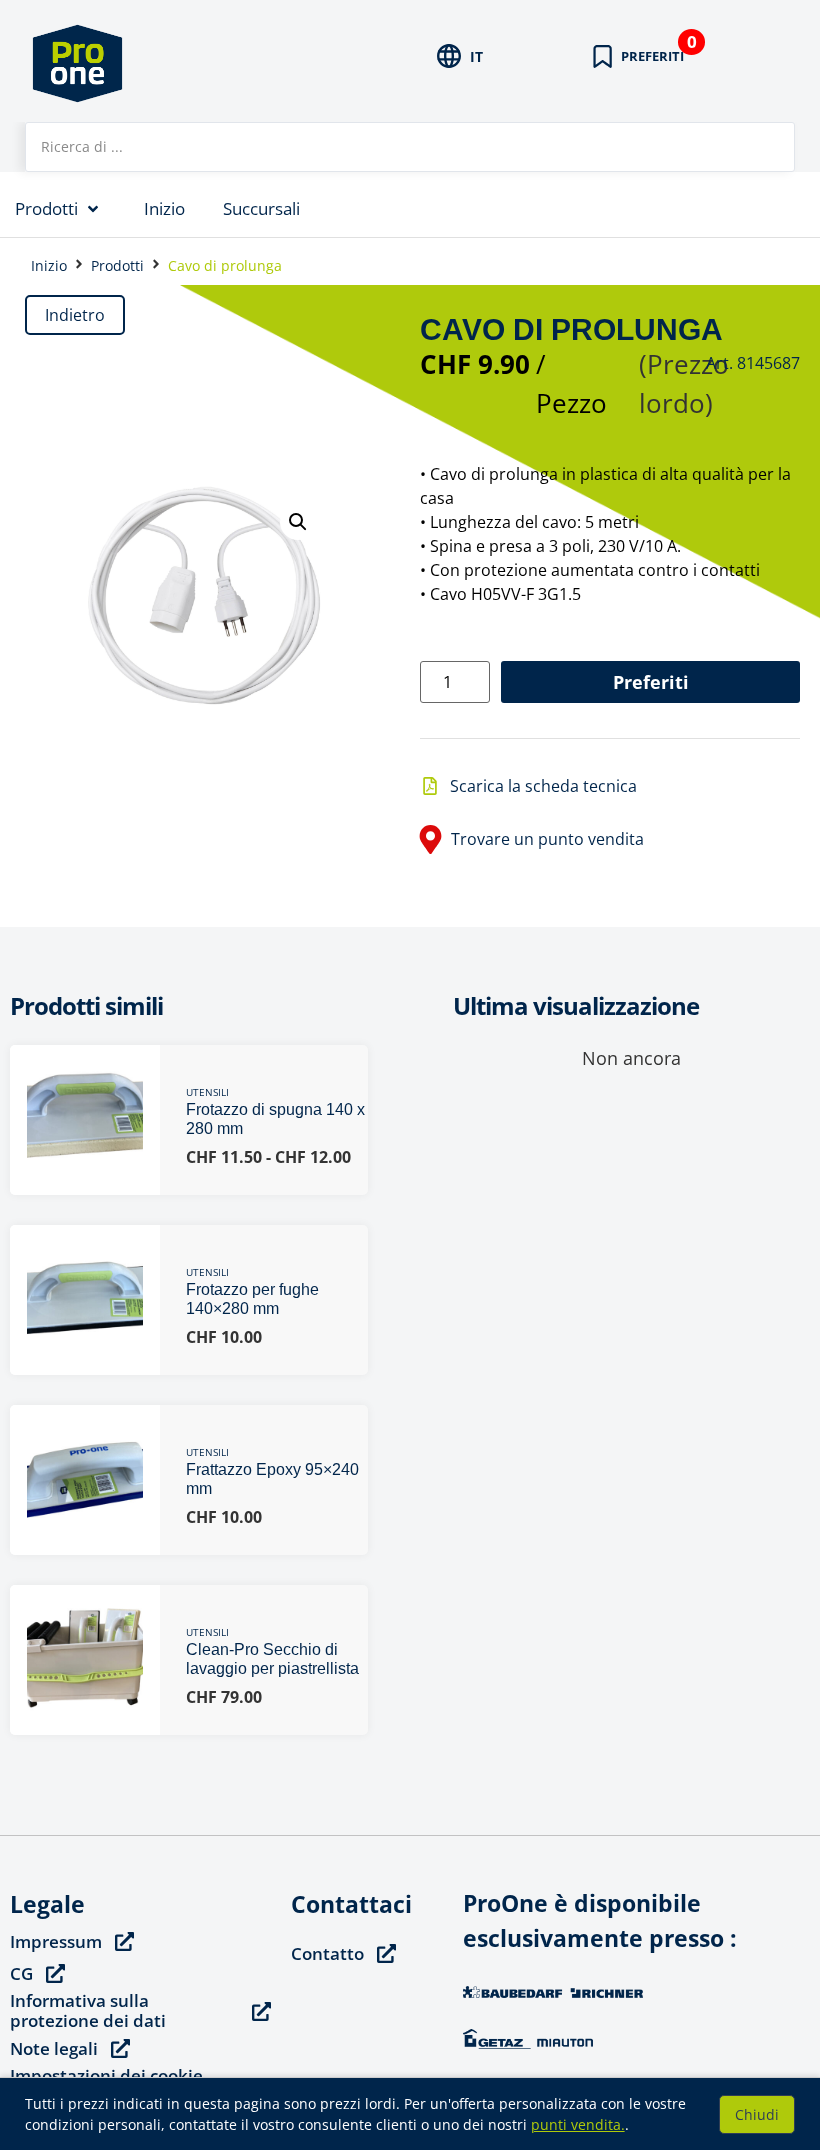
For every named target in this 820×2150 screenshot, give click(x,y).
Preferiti (651, 682)
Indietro (75, 315)
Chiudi (757, 2114)
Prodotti (117, 265)
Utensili (207, 1092)
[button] (298, 522)
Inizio (49, 265)
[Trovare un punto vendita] (430, 839)
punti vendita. (578, 2124)
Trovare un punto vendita (547, 839)
